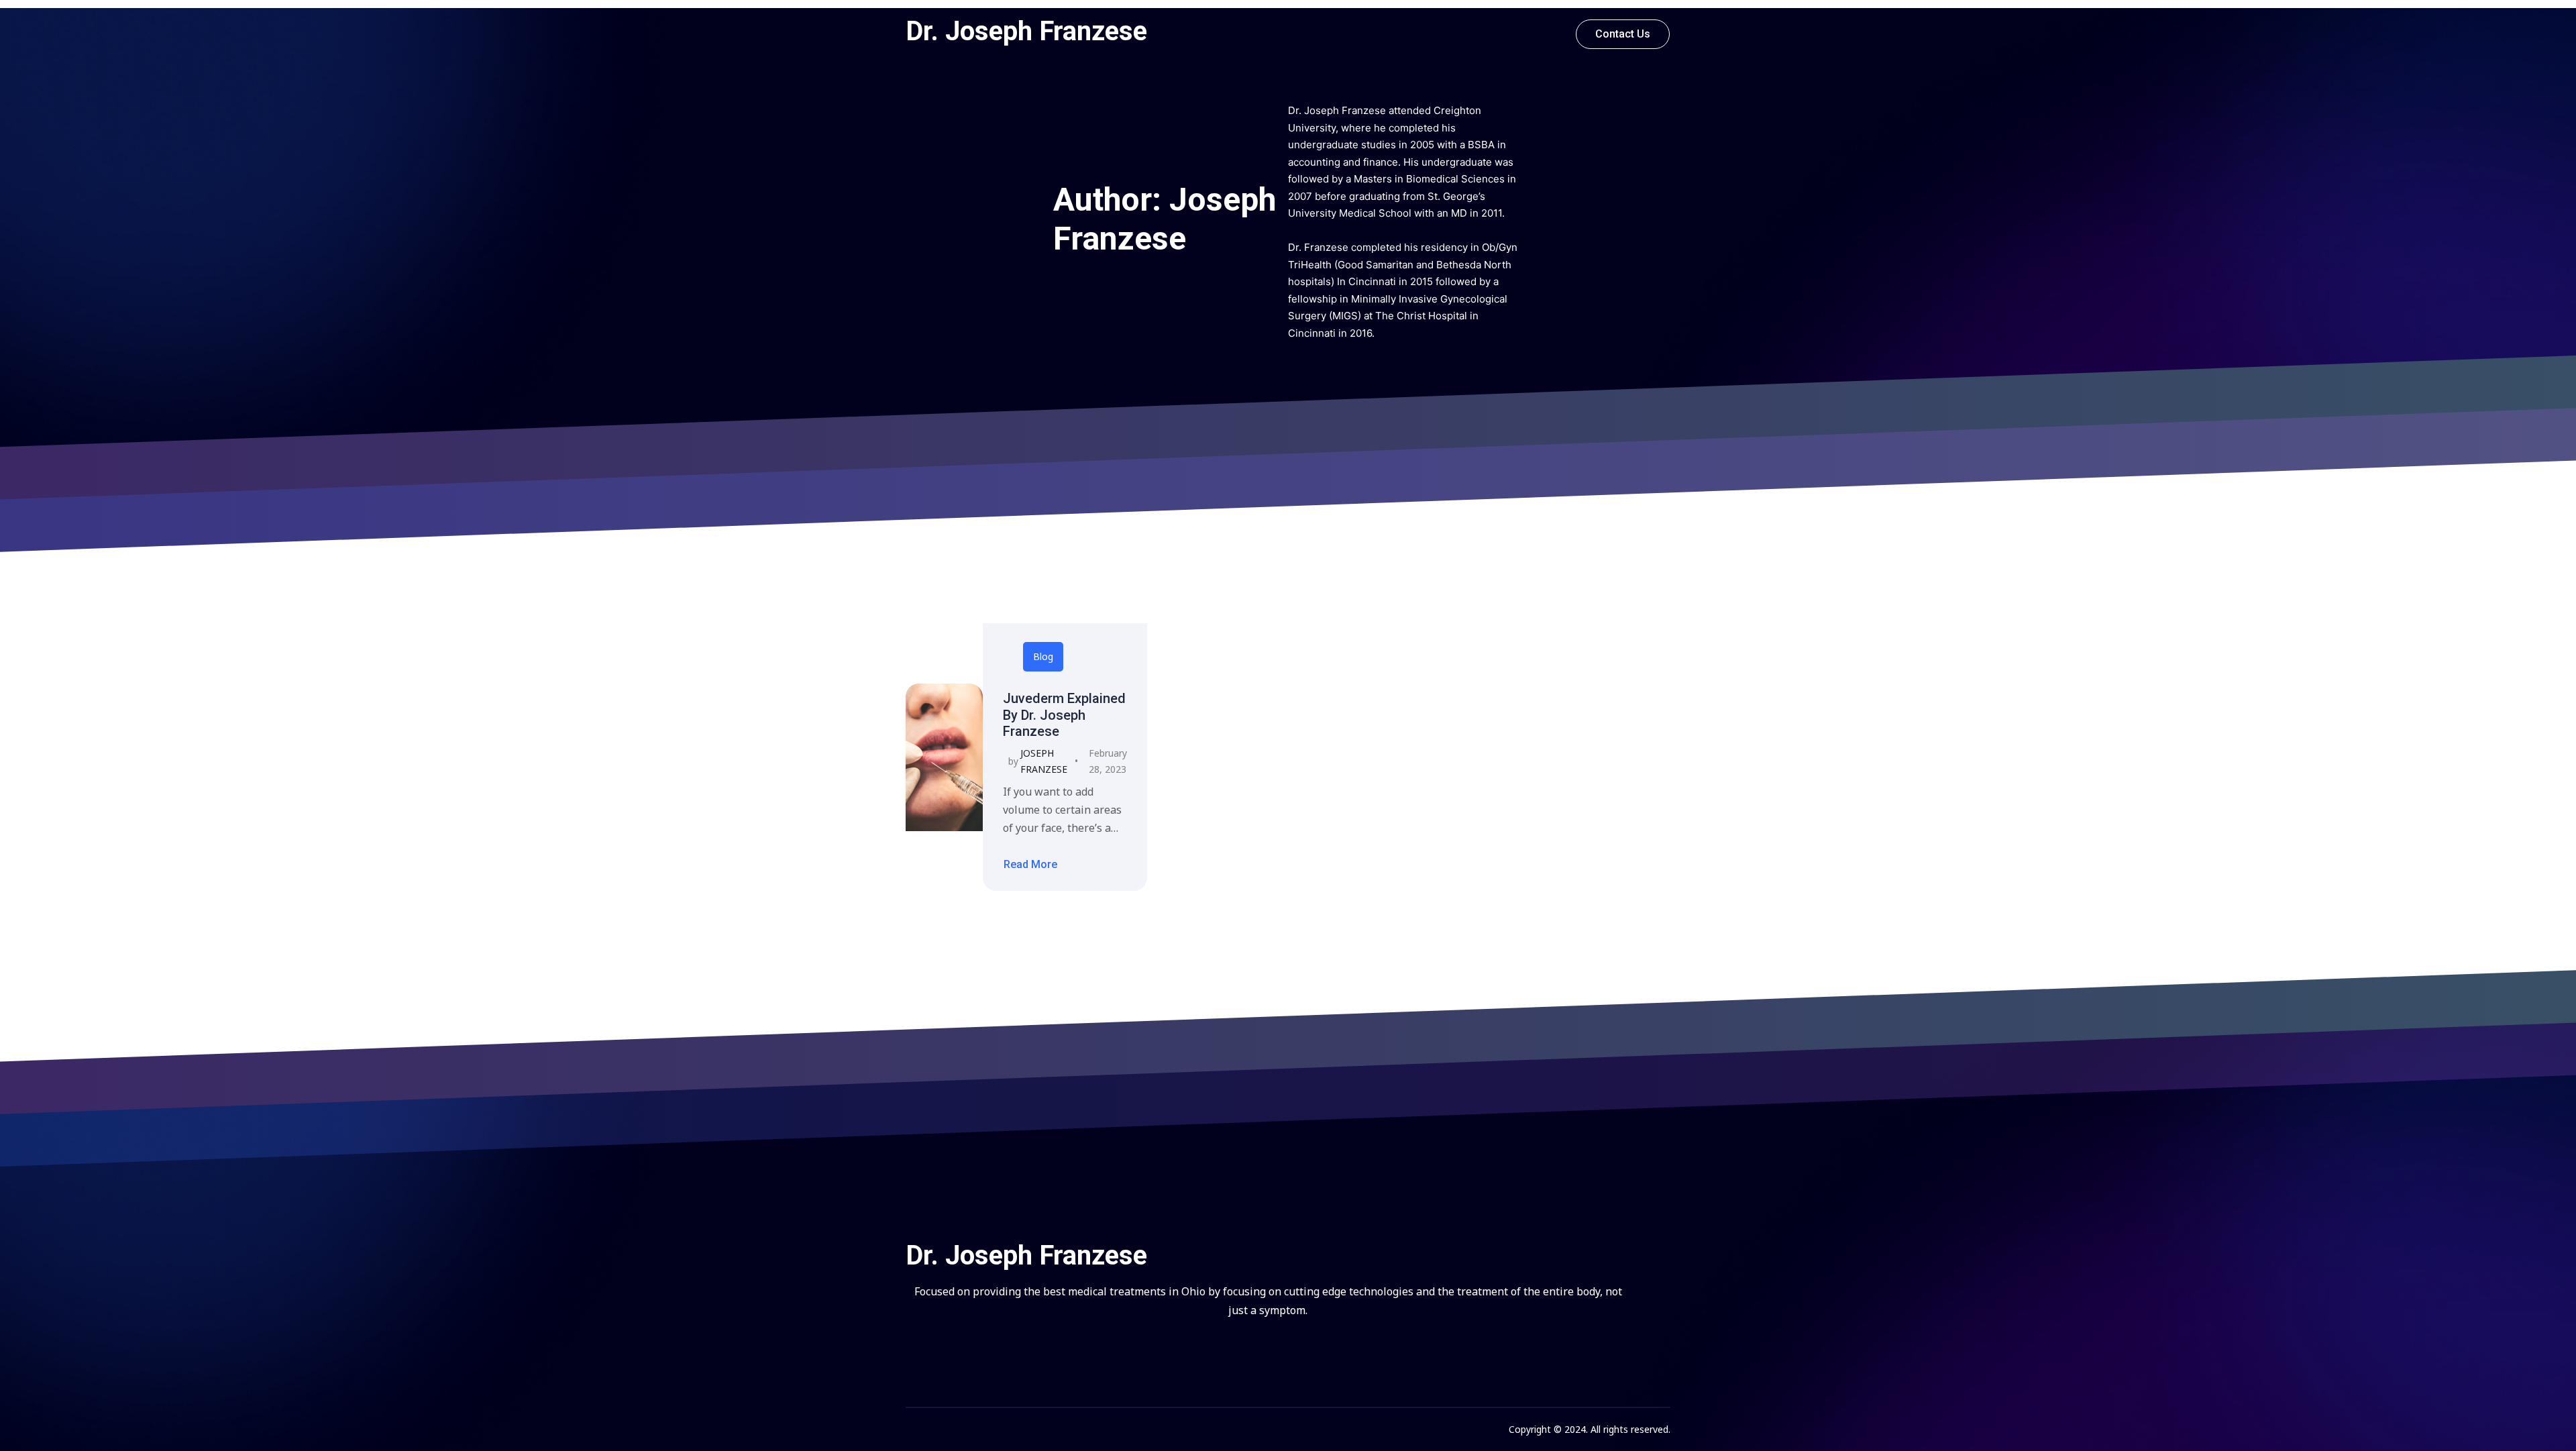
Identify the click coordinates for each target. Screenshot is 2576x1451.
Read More (1030, 865)
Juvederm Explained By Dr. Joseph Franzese (1064, 715)
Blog (1043, 656)
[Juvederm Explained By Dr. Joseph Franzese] (944, 757)
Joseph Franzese (1044, 761)
